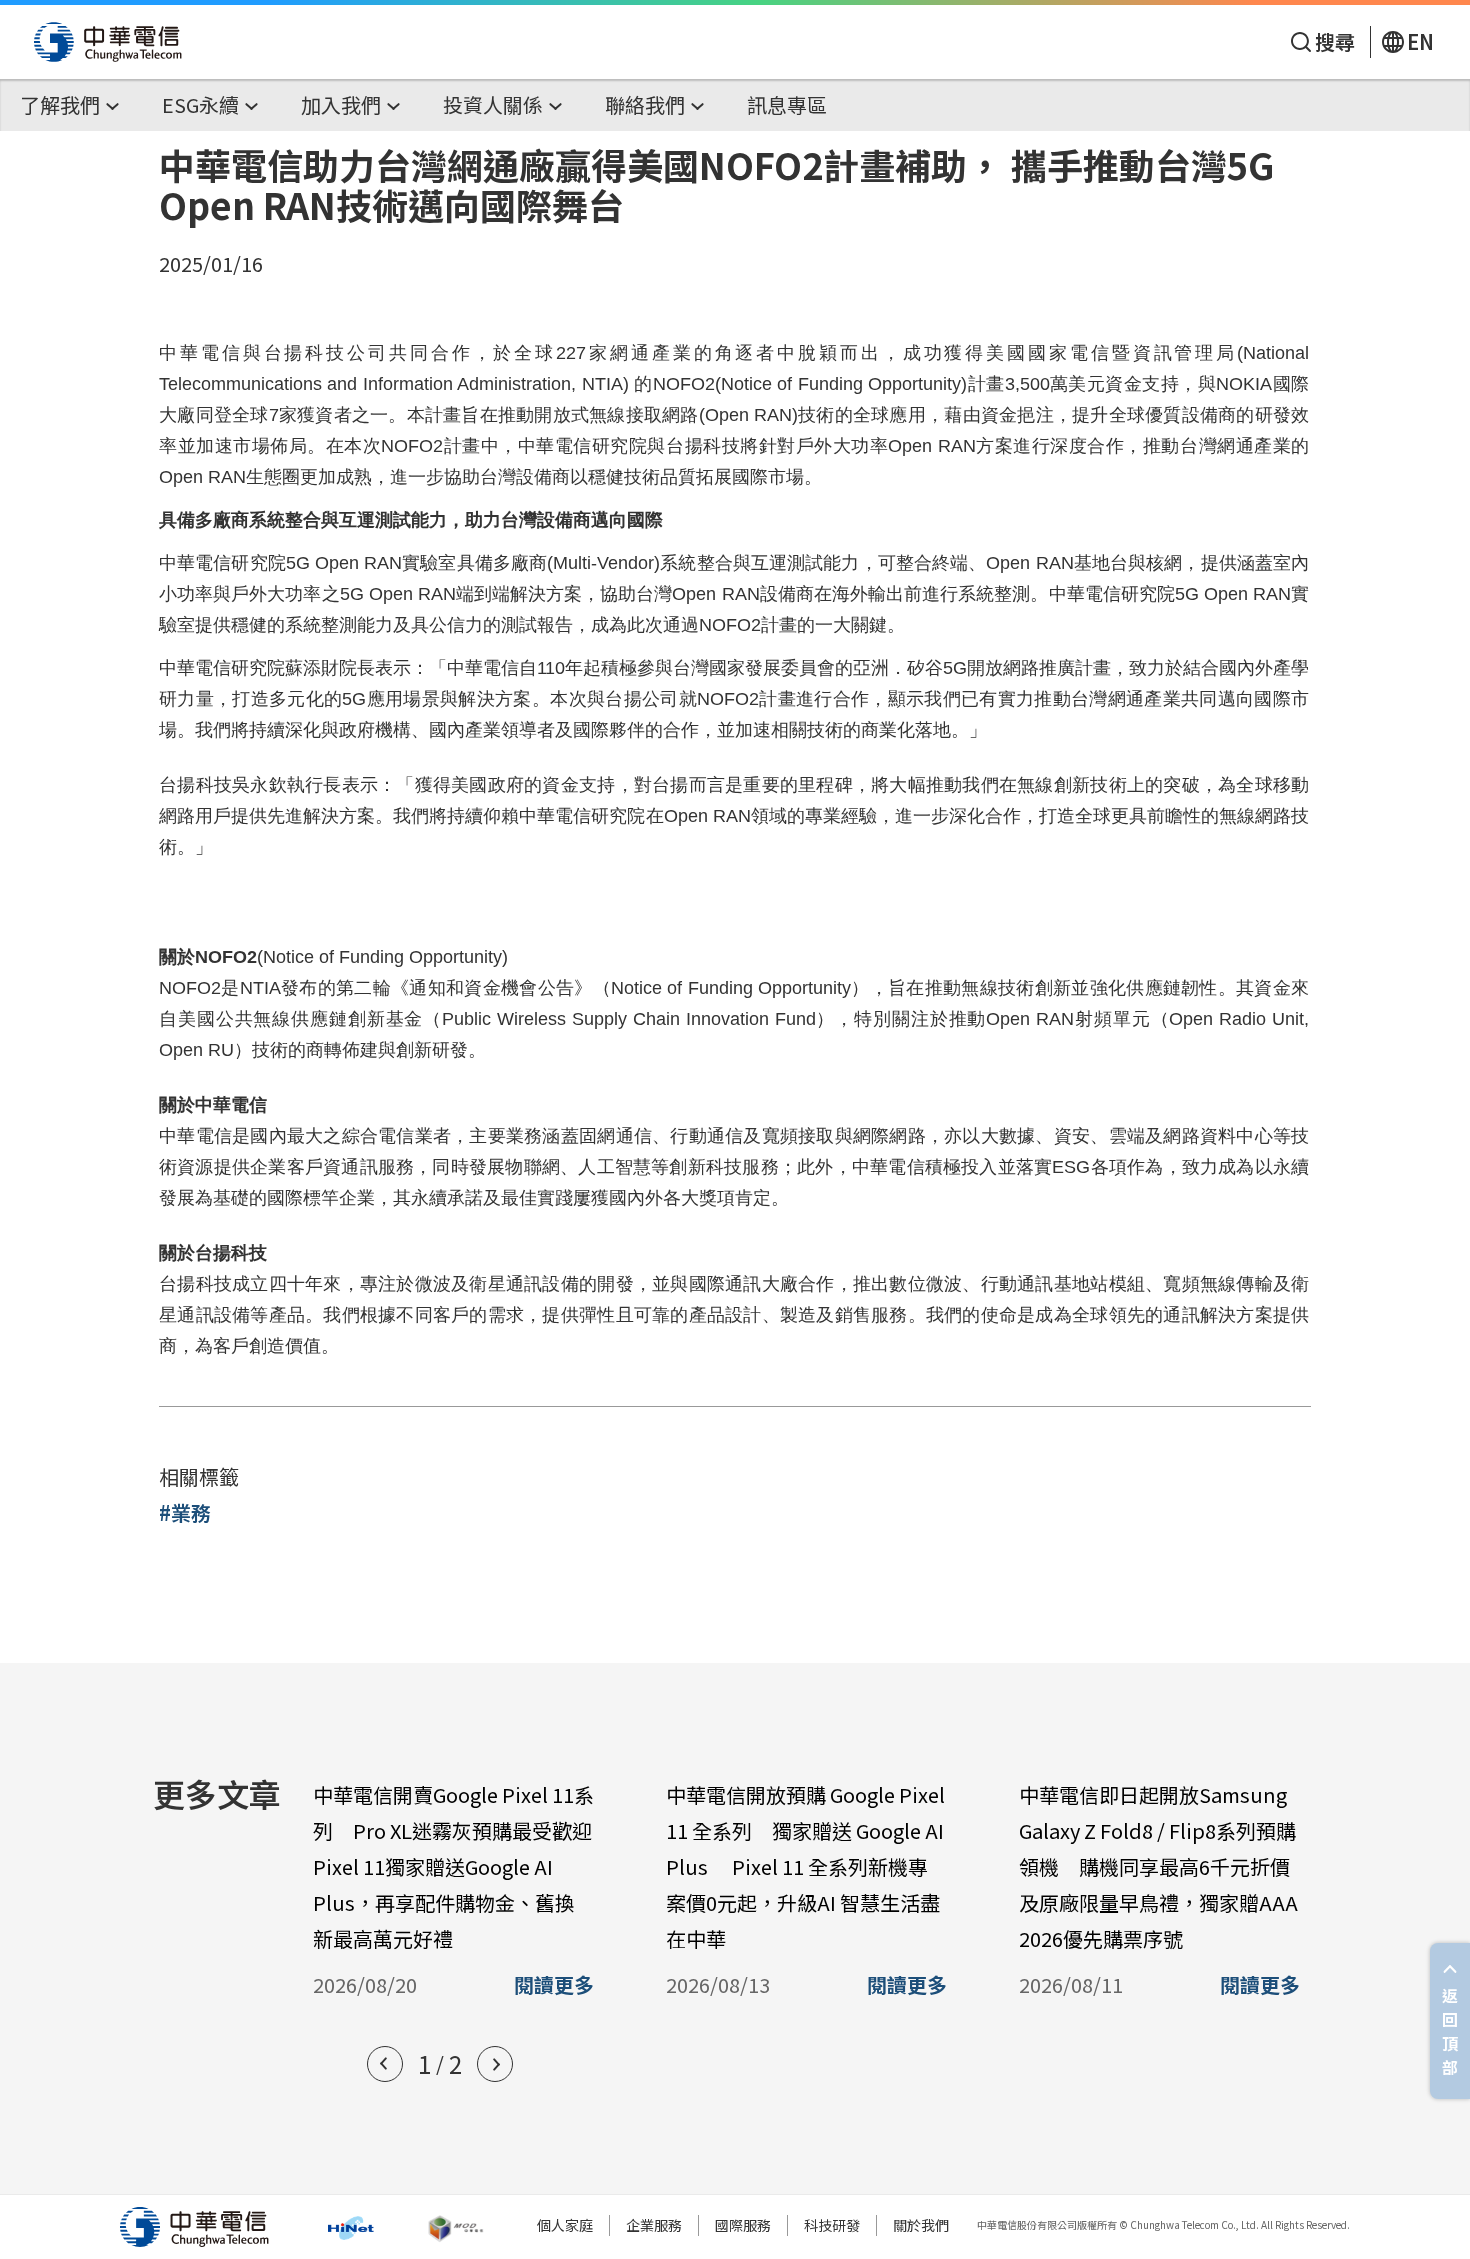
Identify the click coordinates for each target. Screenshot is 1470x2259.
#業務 (185, 1512)
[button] (385, 2064)
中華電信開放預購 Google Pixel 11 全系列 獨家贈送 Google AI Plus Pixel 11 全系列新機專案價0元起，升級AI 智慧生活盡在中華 (805, 1866)
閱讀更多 (554, 1985)
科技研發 (832, 2225)
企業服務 (654, 2225)
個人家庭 (565, 2225)
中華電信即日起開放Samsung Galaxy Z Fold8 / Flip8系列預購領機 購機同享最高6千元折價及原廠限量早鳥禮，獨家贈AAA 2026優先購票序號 (1158, 1866)
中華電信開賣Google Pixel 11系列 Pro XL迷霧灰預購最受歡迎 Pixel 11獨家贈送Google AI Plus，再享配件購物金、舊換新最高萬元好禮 (462, 1866)
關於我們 (921, 2225)
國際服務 (743, 2225)
